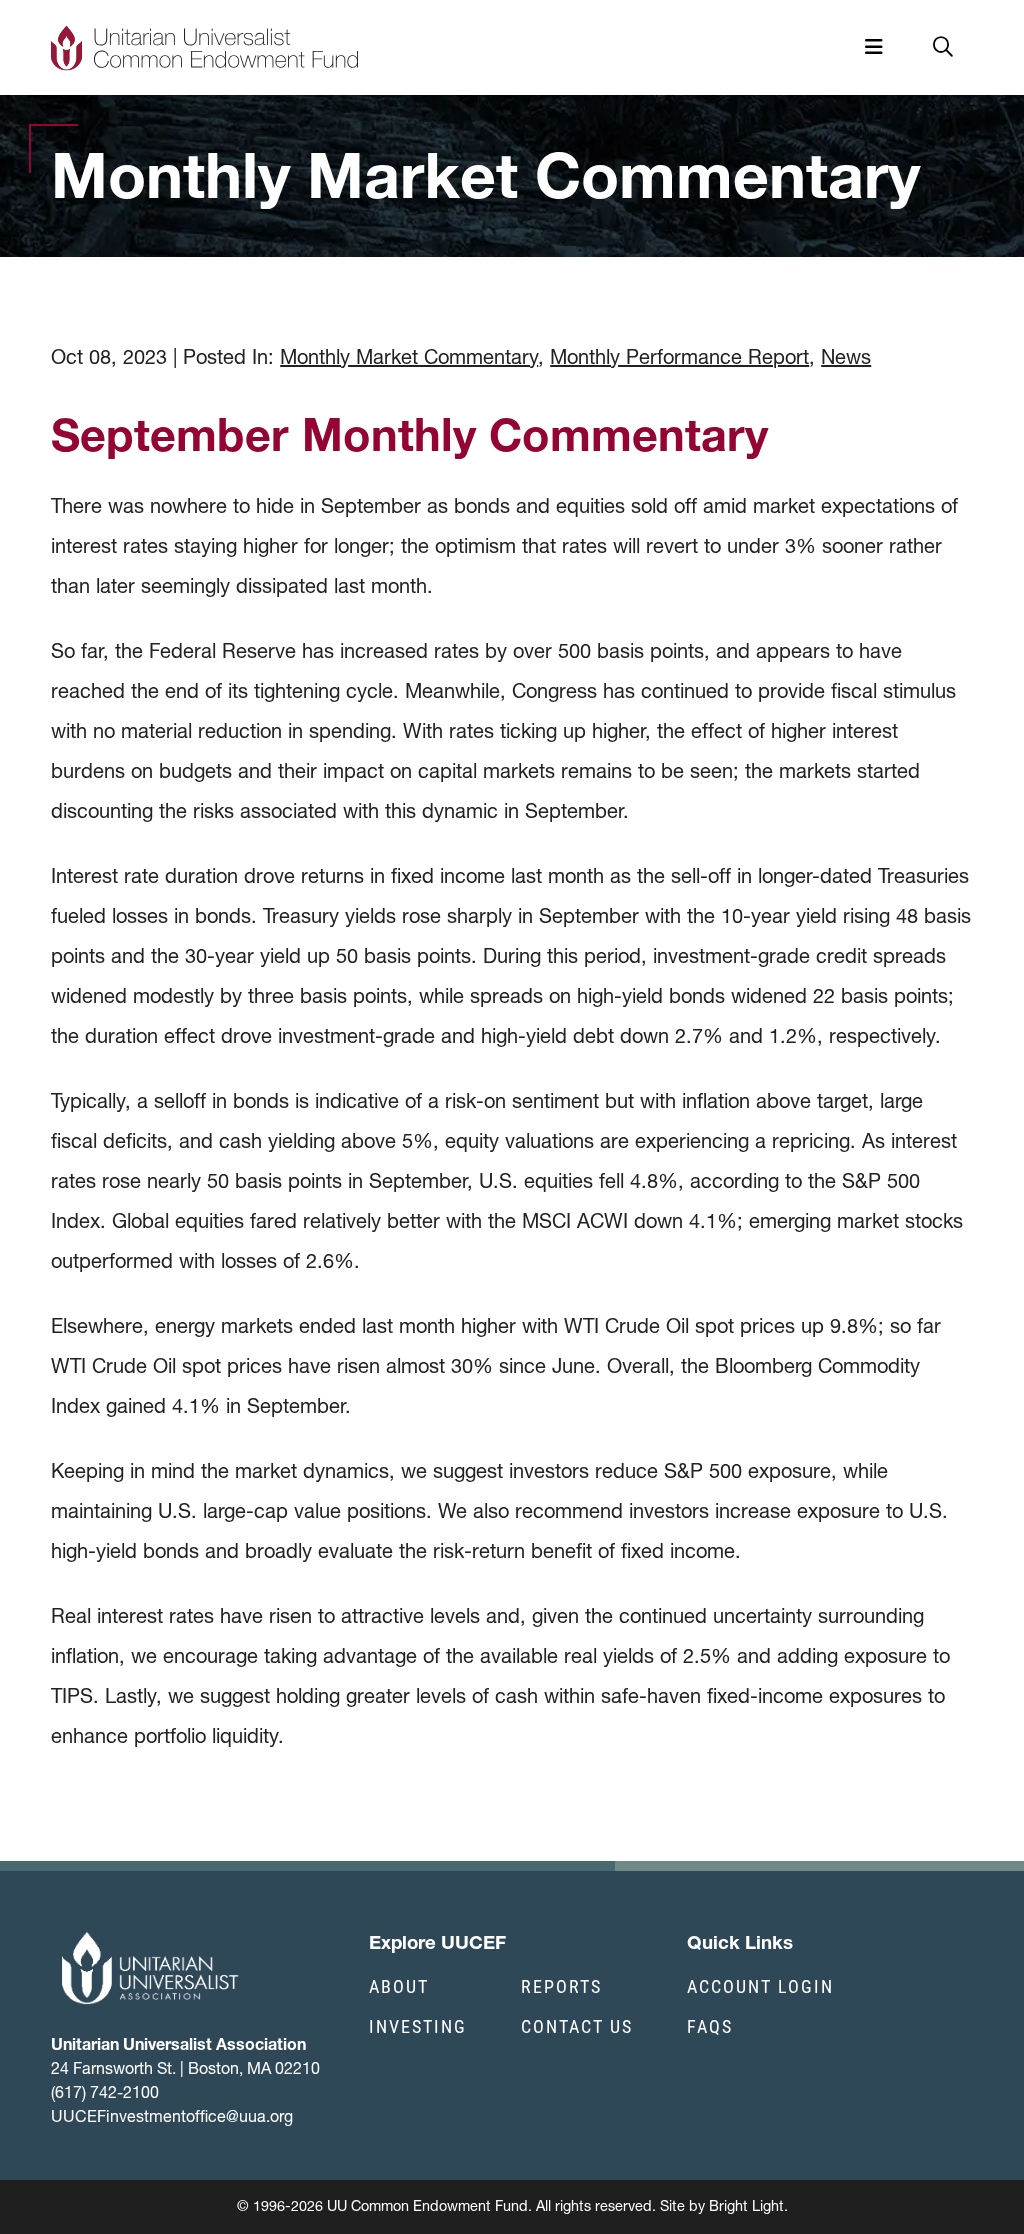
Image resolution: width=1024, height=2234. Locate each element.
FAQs (710, 2026)
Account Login (760, 1986)
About (399, 1986)
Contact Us (577, 2026)
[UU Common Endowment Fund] (204, 48)
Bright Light (746, 2206)
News (846, 357)
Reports (561, 1986)
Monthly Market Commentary (409, 357)
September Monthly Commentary (409, 434)
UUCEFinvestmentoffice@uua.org (172, 2116)
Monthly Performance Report (679, 357)
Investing (418, 2026)
